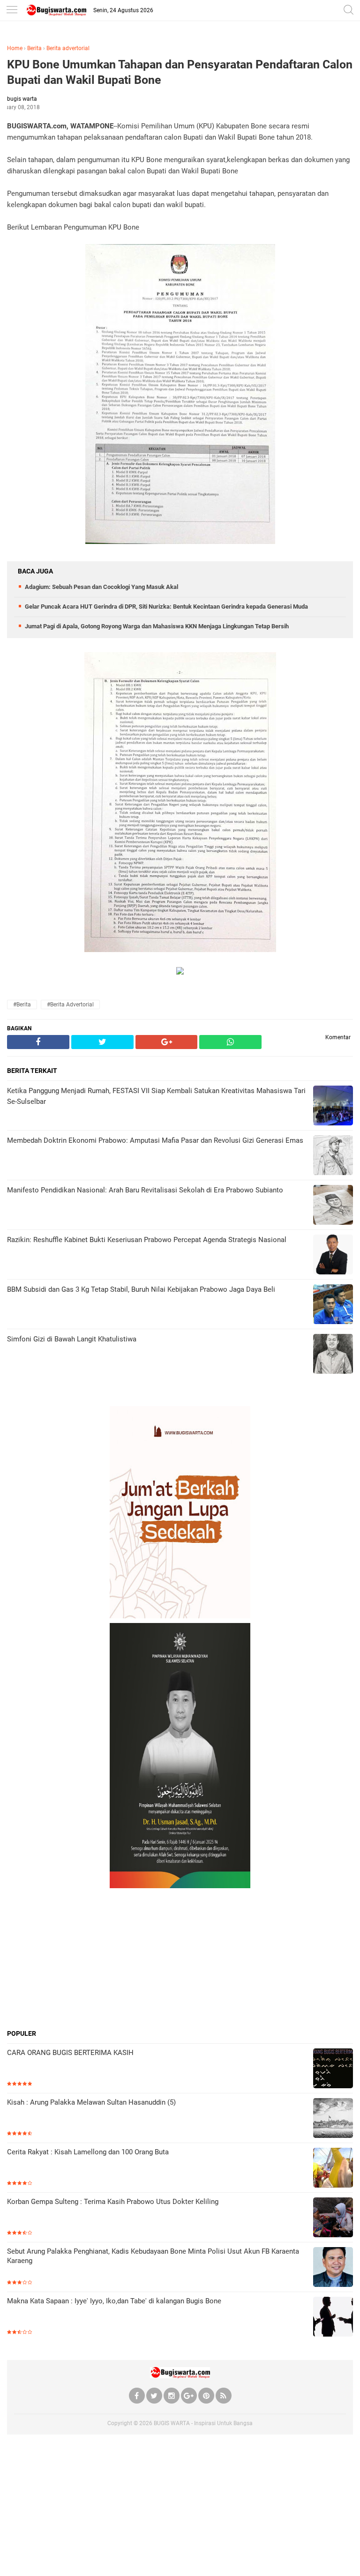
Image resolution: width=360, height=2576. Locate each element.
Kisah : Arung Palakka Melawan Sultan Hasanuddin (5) (91, 2102)
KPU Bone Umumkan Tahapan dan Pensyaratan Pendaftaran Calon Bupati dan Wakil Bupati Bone (180, 72)
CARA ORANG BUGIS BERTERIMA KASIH (70, 2053)
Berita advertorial (68, 48)
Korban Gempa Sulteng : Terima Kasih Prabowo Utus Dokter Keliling (113, 2202)
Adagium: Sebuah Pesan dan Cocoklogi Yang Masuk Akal (101, 587)
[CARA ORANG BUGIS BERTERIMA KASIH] (333, 2069)
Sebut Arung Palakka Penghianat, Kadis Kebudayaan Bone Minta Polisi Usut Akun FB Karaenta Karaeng (153, 2256)
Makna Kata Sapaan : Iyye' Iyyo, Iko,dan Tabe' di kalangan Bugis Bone (114, 2301)
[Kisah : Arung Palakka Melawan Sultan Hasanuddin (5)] (333, 2119)
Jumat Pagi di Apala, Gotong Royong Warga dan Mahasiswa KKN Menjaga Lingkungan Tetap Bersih (157, 626)
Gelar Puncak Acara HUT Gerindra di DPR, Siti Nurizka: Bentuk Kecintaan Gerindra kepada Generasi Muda (166, 607)
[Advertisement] (180, 1958)
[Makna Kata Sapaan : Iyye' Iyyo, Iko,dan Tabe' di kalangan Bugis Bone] (333, 2318)
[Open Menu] (12, 11)
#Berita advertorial (70, 1005)
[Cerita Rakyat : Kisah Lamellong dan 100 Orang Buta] (333, 2169)
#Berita (22, 1005)
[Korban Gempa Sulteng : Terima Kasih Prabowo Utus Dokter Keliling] (333, 2218)
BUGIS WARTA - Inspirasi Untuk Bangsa (203, 2423)
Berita (34, 48)
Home (15, 48)
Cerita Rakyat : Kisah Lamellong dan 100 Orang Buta (88, 2152)
